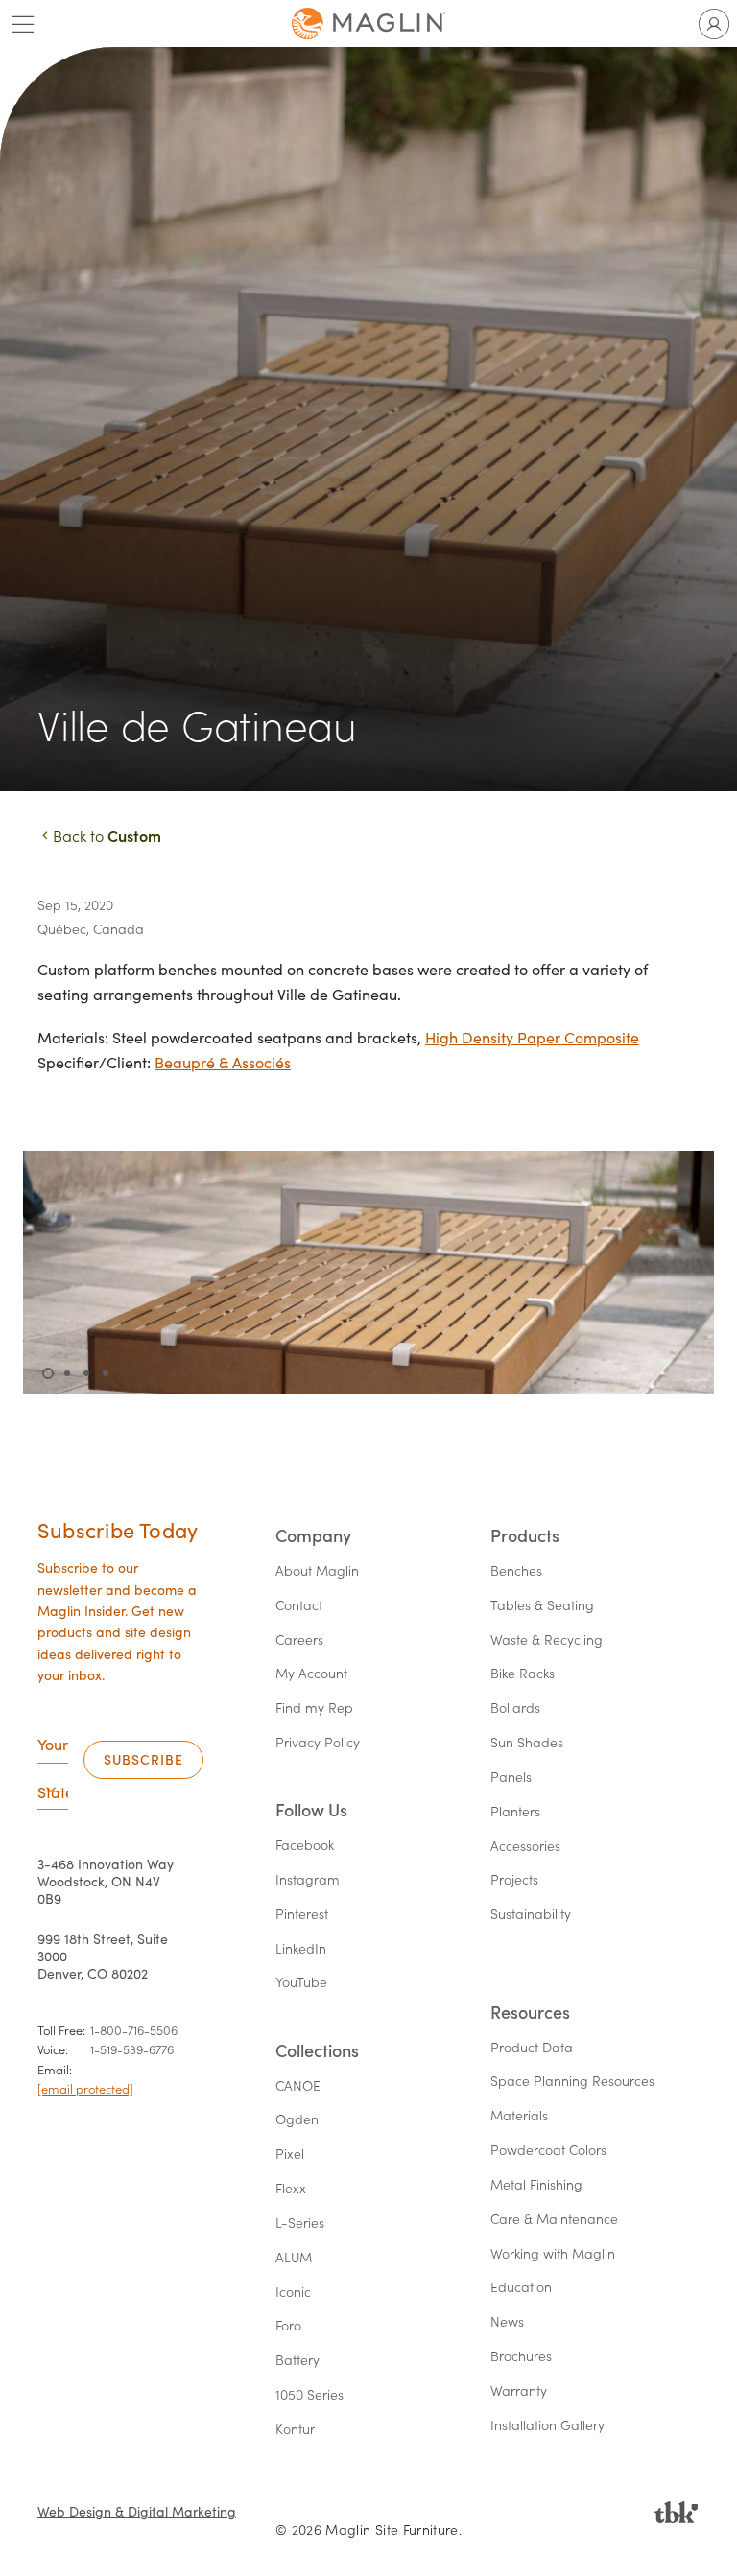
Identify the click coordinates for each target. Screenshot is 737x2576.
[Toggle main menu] (23, 24)
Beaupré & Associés (223, 1062)
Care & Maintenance (554, 2220)
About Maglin (317, 1571)
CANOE (298, 2086)
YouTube (301, 1983)
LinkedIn (301, 1949)
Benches (516, 1571)
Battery (297, 2361)
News (507, 2322)
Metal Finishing (536, 2185)
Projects (514, 1880)
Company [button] (313, 1536)
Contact (299, 1606)
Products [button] (525, 1536)
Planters (515, 1812)
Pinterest (302, 1915)
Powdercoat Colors (548, 2151)
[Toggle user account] (714, 24)
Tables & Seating (542, 1606)
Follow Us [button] (311, 1810)
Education (521, 2288)
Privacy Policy (318, 1743)
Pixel (290, 2154)
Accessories (525, 1847)
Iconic (293, 2293)
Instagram (308, 1880)
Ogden (297, 2120)
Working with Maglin (553, 2254)
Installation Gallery (547, 2426)
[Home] (368, 23)
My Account (311, 1674)
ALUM (294, 2258)
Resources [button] (530, 2013)
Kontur (295, 2430)
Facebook (305, 1846)
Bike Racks (523, 1674)
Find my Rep (314, 1709)
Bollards (515, 1709)
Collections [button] (317, 2051)
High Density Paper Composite (532, 1037)
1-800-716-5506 (134, 2030)
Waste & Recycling (547, 1640)
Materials (519, 2116)
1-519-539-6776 (132, 2049)
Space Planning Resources (572, 2082)
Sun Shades (527, 1743)
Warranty (519, 2391)
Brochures (521, 2357)
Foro (288, 2326)
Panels (511, 1778)
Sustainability (531, 1915)
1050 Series (309, 2395)
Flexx (291, 2189)
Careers (299, 1640)
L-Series (300, 2224)
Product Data (532, 2048)
